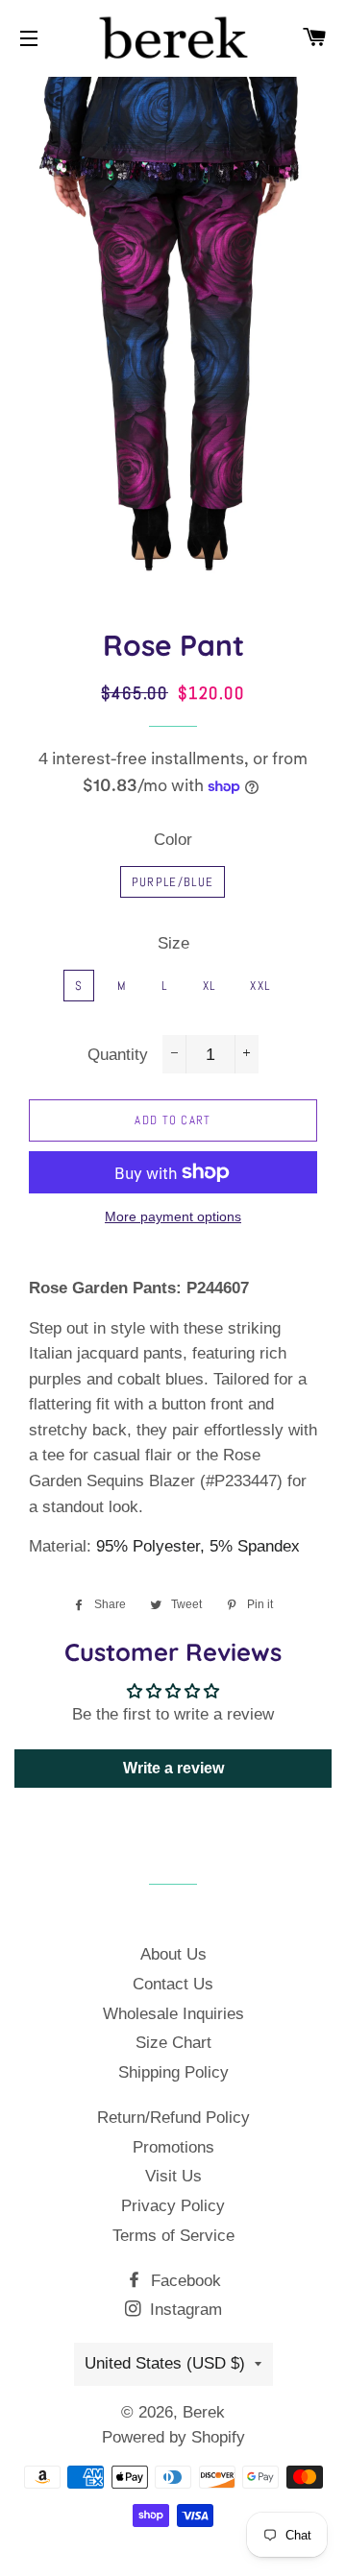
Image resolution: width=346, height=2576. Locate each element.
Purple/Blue (173, 882)
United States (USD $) (165, 2363)
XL (210, 986)
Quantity (118, 1055)
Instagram (184, 2310)
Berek (204, 2412)
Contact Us (173, 1984)
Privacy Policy (173, 2206)
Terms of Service (173, 2236)
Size (173, 943)
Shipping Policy (173, 2072)
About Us (173, 1954)
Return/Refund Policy (173, 2118)
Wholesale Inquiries (173, 2014)
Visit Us (173, 2176)
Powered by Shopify (173, 2437)
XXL (260, 986)
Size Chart (173, 2043)
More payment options (173, 1216)
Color (173, 840)
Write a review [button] (173, 1768)
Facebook (184, 2281)
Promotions (173, 2147)
